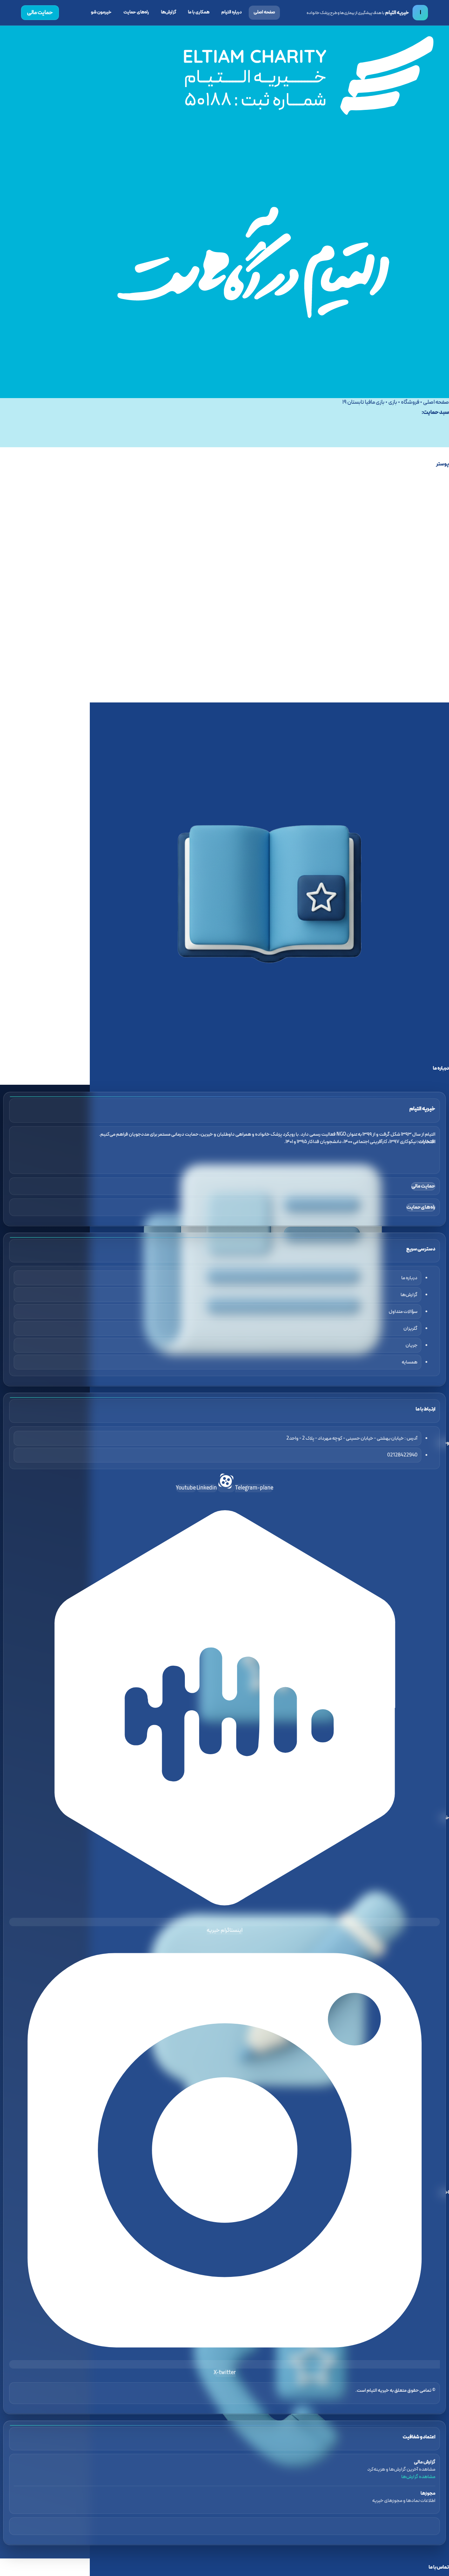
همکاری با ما (199, 12)
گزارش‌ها (169, 12)
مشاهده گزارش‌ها (418, 2477)
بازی (393, 402)
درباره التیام (232, 12)
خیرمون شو (101, 12)
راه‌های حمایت (136, 12)
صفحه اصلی (264, 12)
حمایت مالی (40, 13)
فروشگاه (410, 402)
